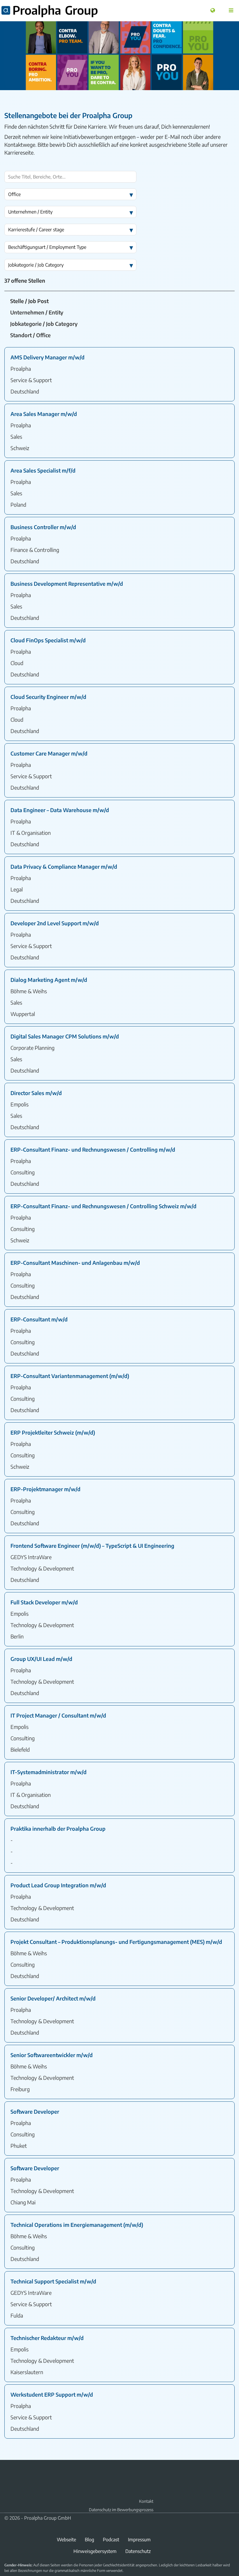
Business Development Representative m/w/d (67, 584)
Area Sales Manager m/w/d (44, 414)
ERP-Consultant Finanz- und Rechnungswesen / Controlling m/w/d (93, 1149)
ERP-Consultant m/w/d (39, 1319)
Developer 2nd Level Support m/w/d (55, 923)
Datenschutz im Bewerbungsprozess (121, 2510)
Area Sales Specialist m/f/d (43, 470)
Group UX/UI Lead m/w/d (41, 1659)
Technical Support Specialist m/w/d (53, 2281)
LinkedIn (8, 2473)
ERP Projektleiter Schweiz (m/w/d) (53, 1432)
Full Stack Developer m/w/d (44, 1602)
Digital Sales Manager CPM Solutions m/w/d (65, 1036)
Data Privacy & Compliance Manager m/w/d (64, 866)
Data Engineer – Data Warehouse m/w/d (60, 810)
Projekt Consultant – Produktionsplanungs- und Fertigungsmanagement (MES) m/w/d (116, 1942)
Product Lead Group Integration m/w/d (58, 1885)
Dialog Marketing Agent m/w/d (49, 980)
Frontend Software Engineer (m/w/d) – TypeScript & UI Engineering (92, 1546)
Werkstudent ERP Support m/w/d (52, 2394)
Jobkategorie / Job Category (36, 265)
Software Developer (35, 2111)
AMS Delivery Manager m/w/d (48, 357)
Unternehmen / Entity (30, 212)
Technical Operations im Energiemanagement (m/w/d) (77, 2225)
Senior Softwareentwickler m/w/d (52, 2055)
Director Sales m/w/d (36, 1093)
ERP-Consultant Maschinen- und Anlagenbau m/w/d (75, 1263)
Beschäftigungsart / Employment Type (47, 247)
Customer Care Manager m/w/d (49, 753)
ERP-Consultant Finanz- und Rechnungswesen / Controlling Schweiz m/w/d (103, 1206)
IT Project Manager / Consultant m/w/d (58, 1715)
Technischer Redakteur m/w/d (47, 2338)
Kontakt (146, 2501)
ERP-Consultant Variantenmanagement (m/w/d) (70, 1376)
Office (14, 194)
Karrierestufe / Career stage (36, 230)
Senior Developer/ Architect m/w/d (53, 1998)
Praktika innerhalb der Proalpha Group (58, 1829)
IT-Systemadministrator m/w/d (49, 1772)
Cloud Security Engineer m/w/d (48, 697)
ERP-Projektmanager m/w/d (45, 1489)
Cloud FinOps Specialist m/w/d (48, 640)
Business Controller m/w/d (43, 527)
